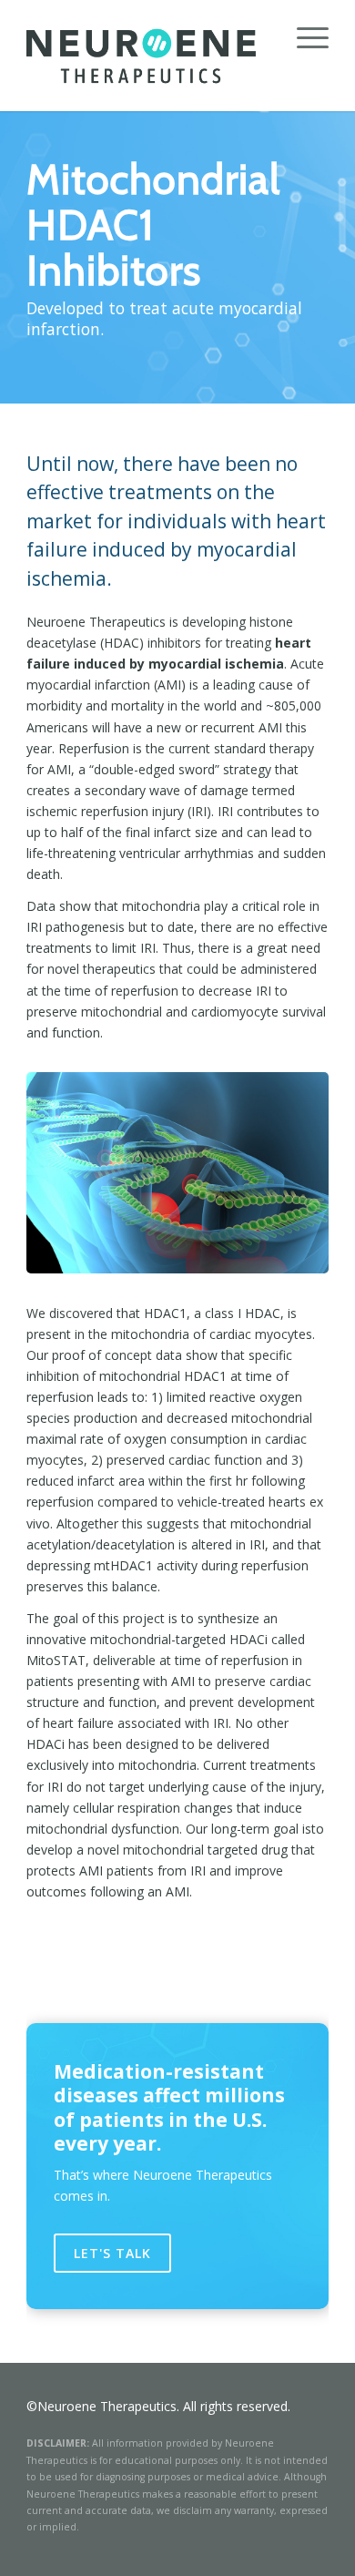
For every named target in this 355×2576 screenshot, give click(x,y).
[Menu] (304, 36)
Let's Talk (112, 2253)
